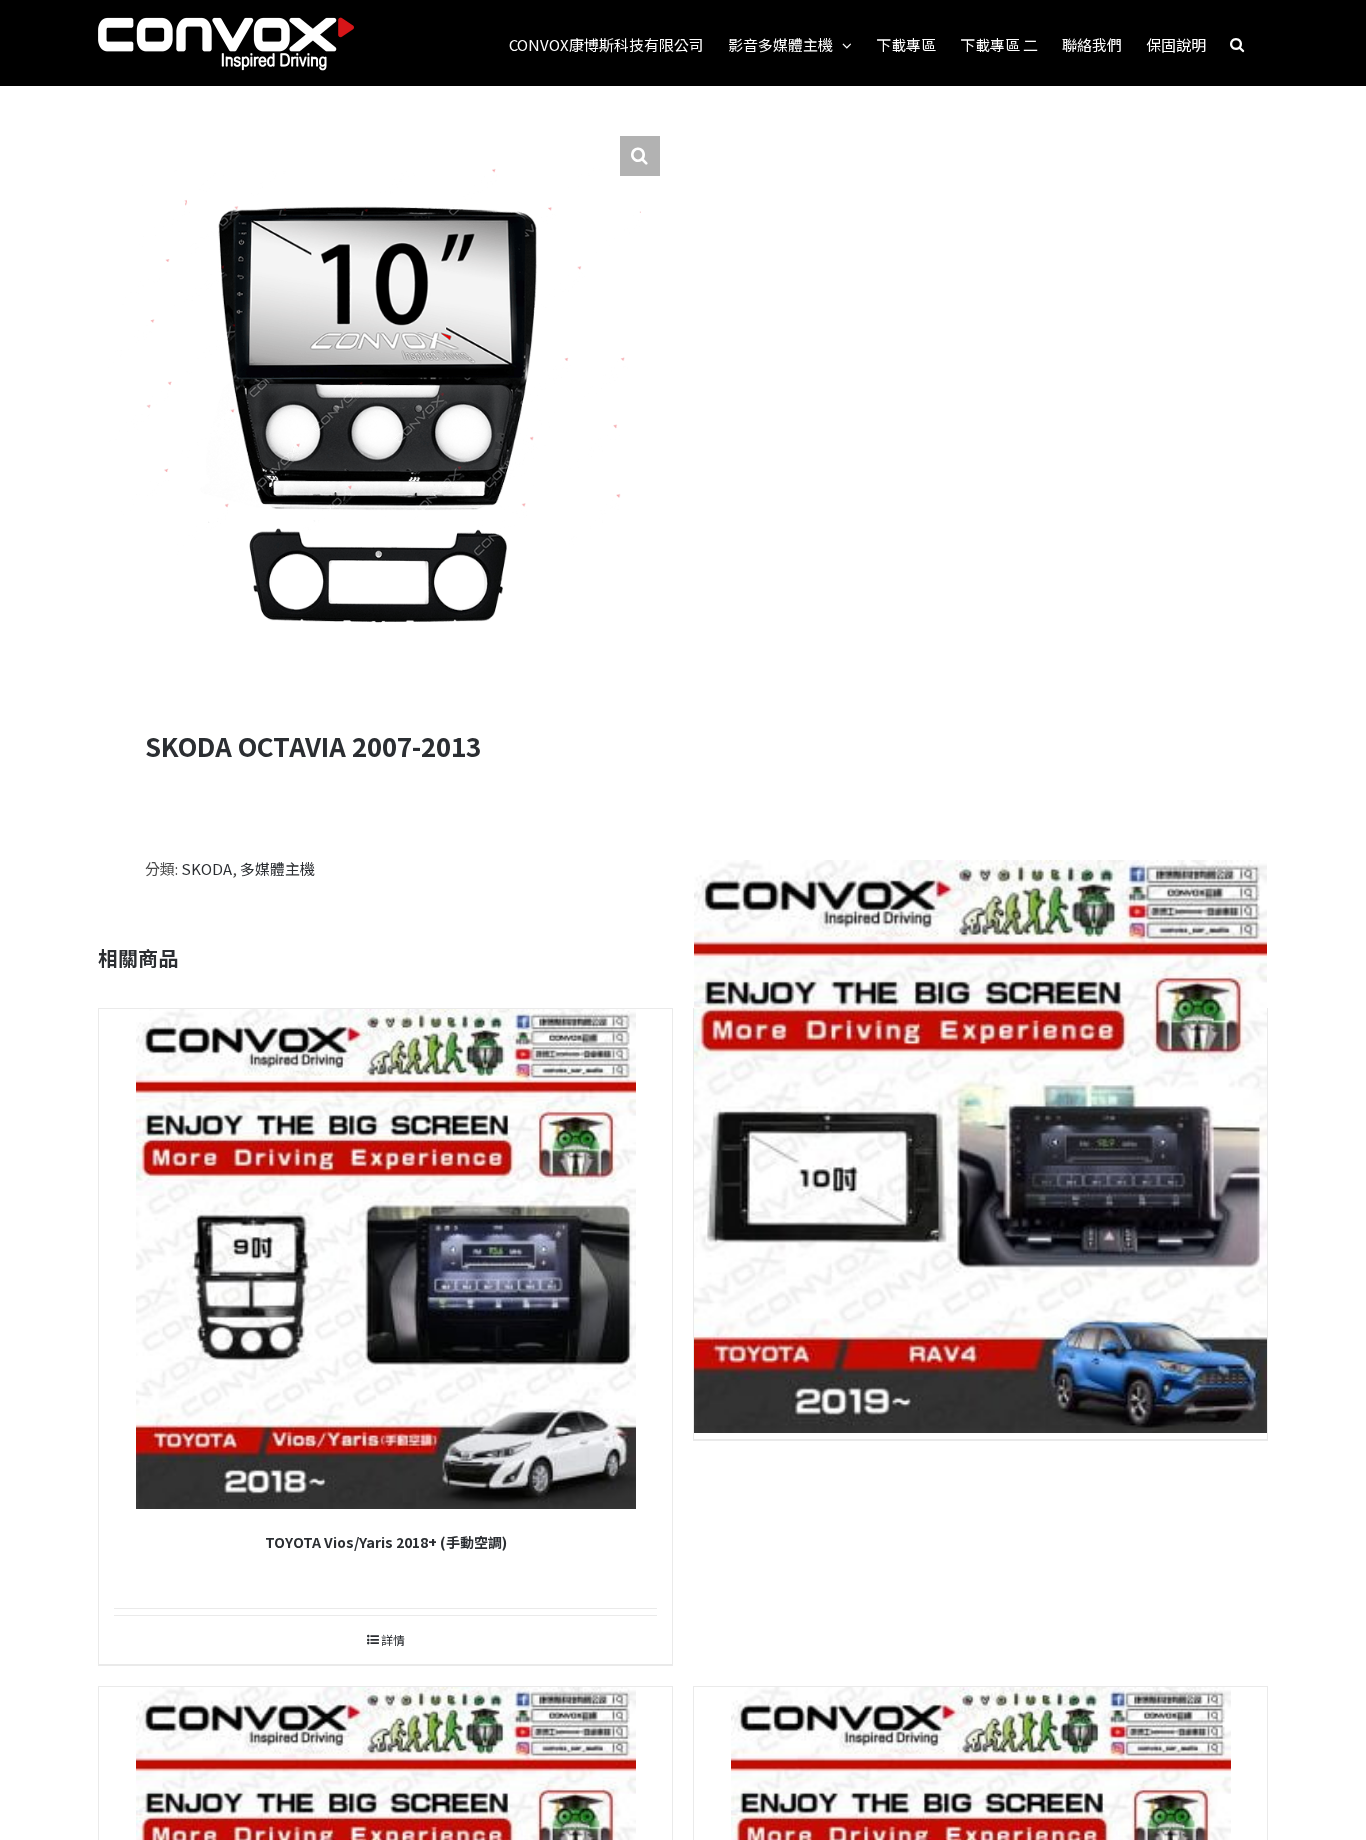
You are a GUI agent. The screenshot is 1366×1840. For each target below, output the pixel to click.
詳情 (393, 1639)
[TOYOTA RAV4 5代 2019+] (980, 1147)
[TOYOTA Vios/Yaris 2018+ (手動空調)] (385, 1259)
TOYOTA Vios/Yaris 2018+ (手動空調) (386, 1542)
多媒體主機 (277, 868)
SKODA (206, 868)
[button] (1237, 43)
